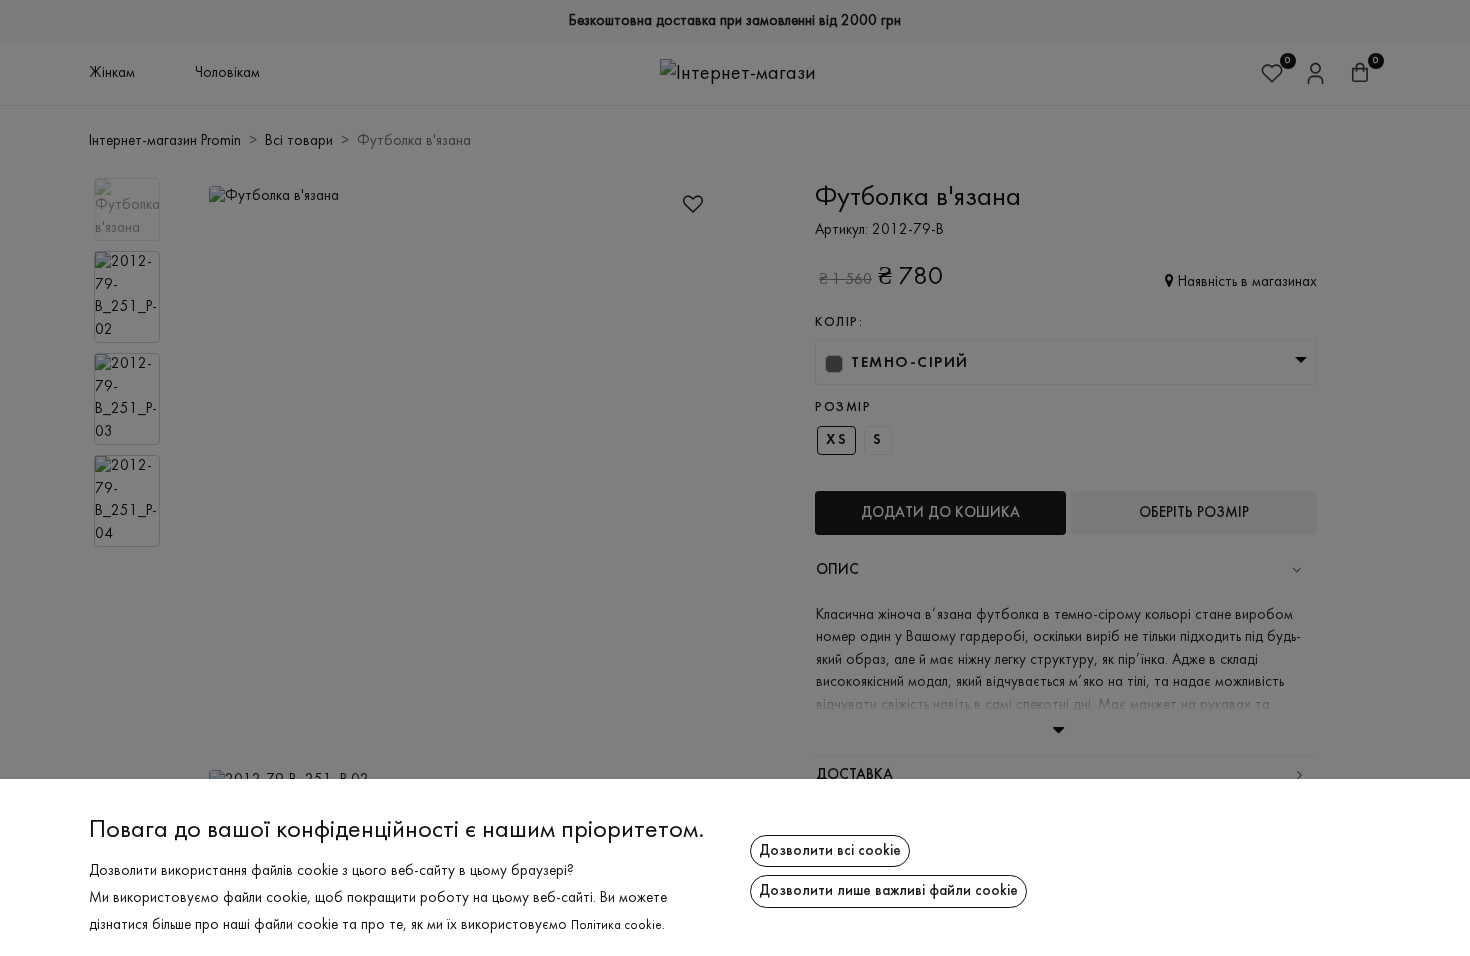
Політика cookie (616, 926)
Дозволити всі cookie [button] (830, 851)
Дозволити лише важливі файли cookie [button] (888, 891)
